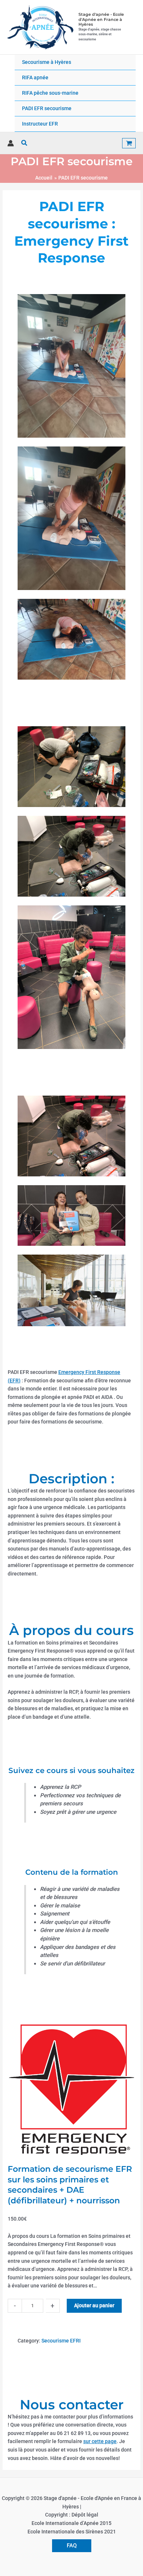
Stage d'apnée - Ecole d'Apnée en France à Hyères (101, 19)
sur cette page (100, 2441)
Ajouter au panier (94, 2305)
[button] (25, 143)
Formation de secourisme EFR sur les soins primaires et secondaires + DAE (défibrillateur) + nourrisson (70, 2185)
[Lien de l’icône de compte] (11, 143)
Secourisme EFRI (61, 2341)
